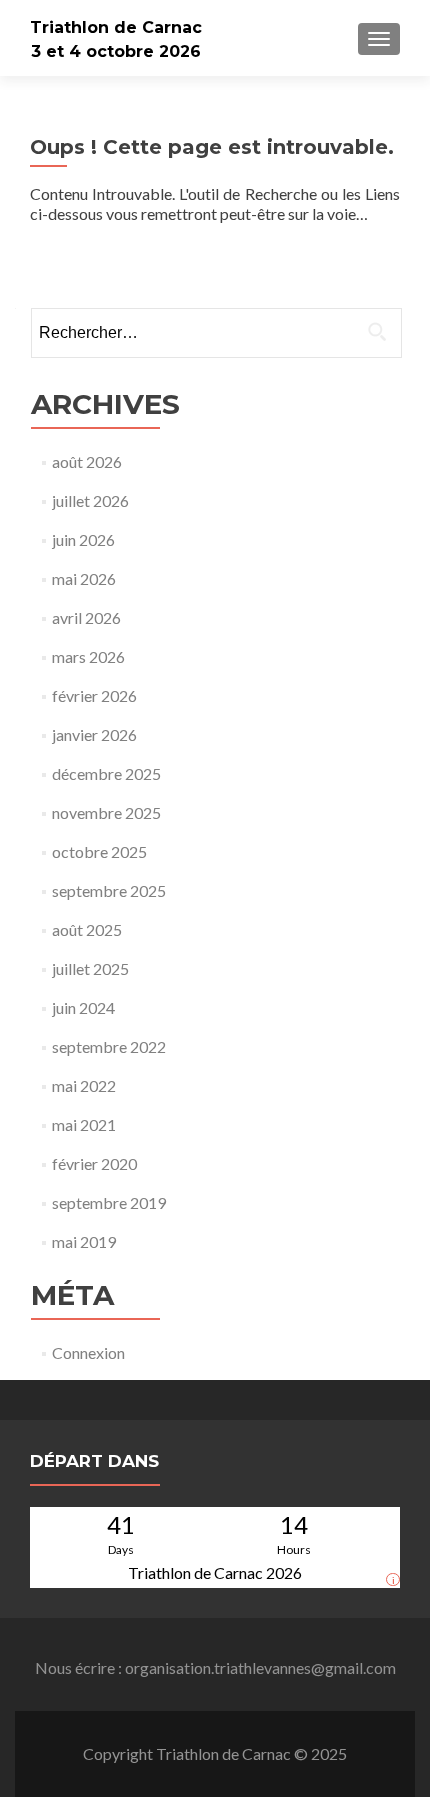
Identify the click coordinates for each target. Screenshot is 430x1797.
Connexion (88, 1352)
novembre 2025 (106, 812)
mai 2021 (84, 1124)
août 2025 (87, 929)
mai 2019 (84, 1241)
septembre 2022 (109, 1046)
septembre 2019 (109, 1202)
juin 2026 (83, 539)
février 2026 (94, 695)
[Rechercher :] (215, 333)
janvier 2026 (94, 734)
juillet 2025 (90, 968)
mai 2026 (84, 578)
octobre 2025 (99, 851)
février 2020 (94, 1163)
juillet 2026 (90, 500)
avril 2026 (86, 617)
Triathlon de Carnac (116, 27)
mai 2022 (84, 1085)
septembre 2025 (109, 890)
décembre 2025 (106, 773)
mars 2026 (88, 656)
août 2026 (87, 461)
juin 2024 (83, 1007)
